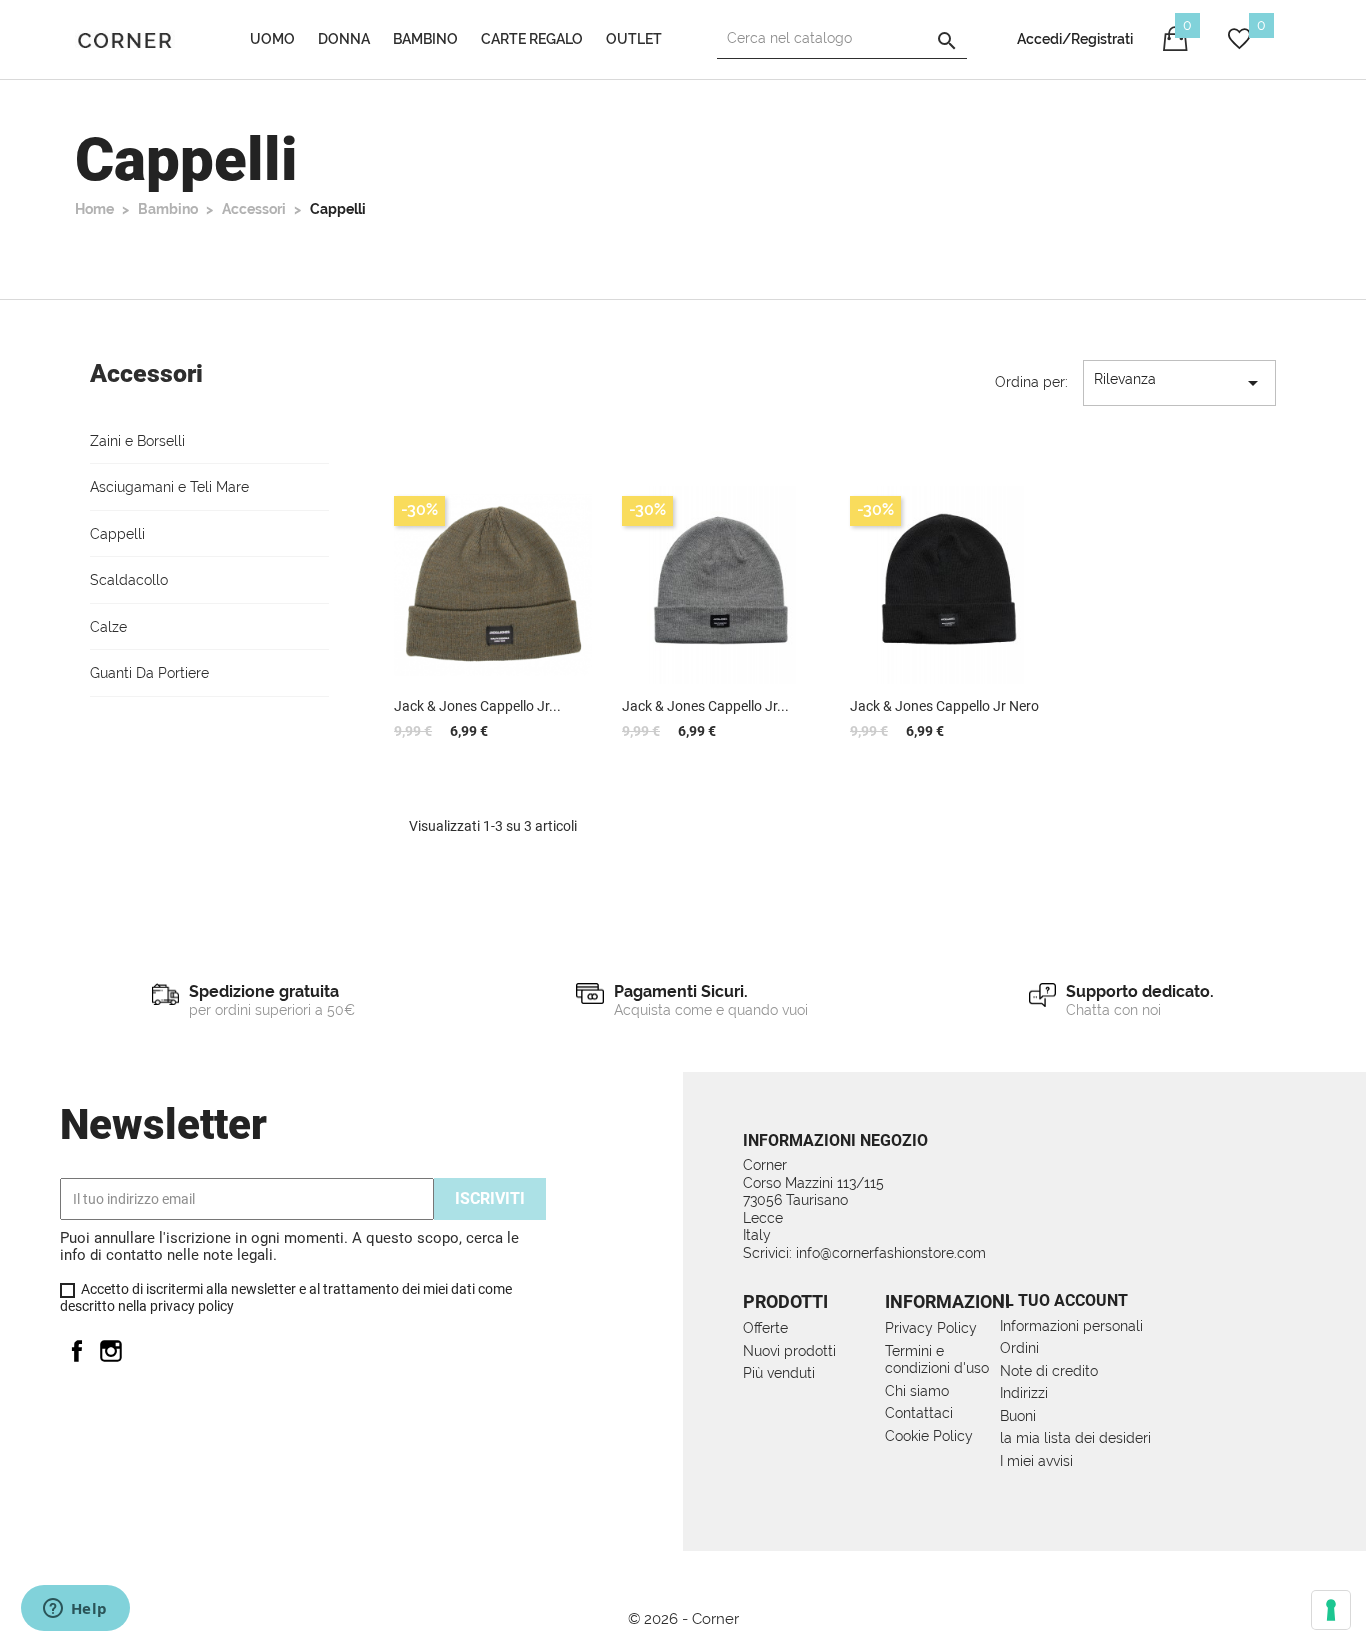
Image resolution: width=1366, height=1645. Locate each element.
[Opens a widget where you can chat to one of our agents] (75, 1610)
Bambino (425, 39)
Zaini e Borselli (137, 441)
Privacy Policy (931, 1328)
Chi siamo (917, 1391)
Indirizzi (1024, 1393)
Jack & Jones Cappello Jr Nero (944, 706)
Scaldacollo (129, 580)
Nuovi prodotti (789, 1351)
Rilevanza (1179, 383)
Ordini (1019, 1348)
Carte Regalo (532, 39)
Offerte (765, 1328)
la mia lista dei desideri (1075, 1438)
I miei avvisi (1036, 1461)
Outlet (634, 39)
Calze (108, 627)
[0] (1239, 44)
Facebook (77, 1351)
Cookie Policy (929, 1436)
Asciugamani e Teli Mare (169, 487)
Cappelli (117, 534)
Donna (344, 39)
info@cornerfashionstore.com (891, 1253)
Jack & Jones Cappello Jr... (477, 706)
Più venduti (779, 1373)
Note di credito (1049, 1371)
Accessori (146, 373)
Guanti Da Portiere (149, 673)
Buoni (1018, 1416)
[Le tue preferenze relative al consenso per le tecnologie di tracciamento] (1331, 1610)
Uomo (272, 39)
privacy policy (192, 1306)
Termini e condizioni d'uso (937, 1360)
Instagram (111, 1351)
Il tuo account (1064, 1300)
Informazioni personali (1071, 1326)
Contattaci (919, 1413)
